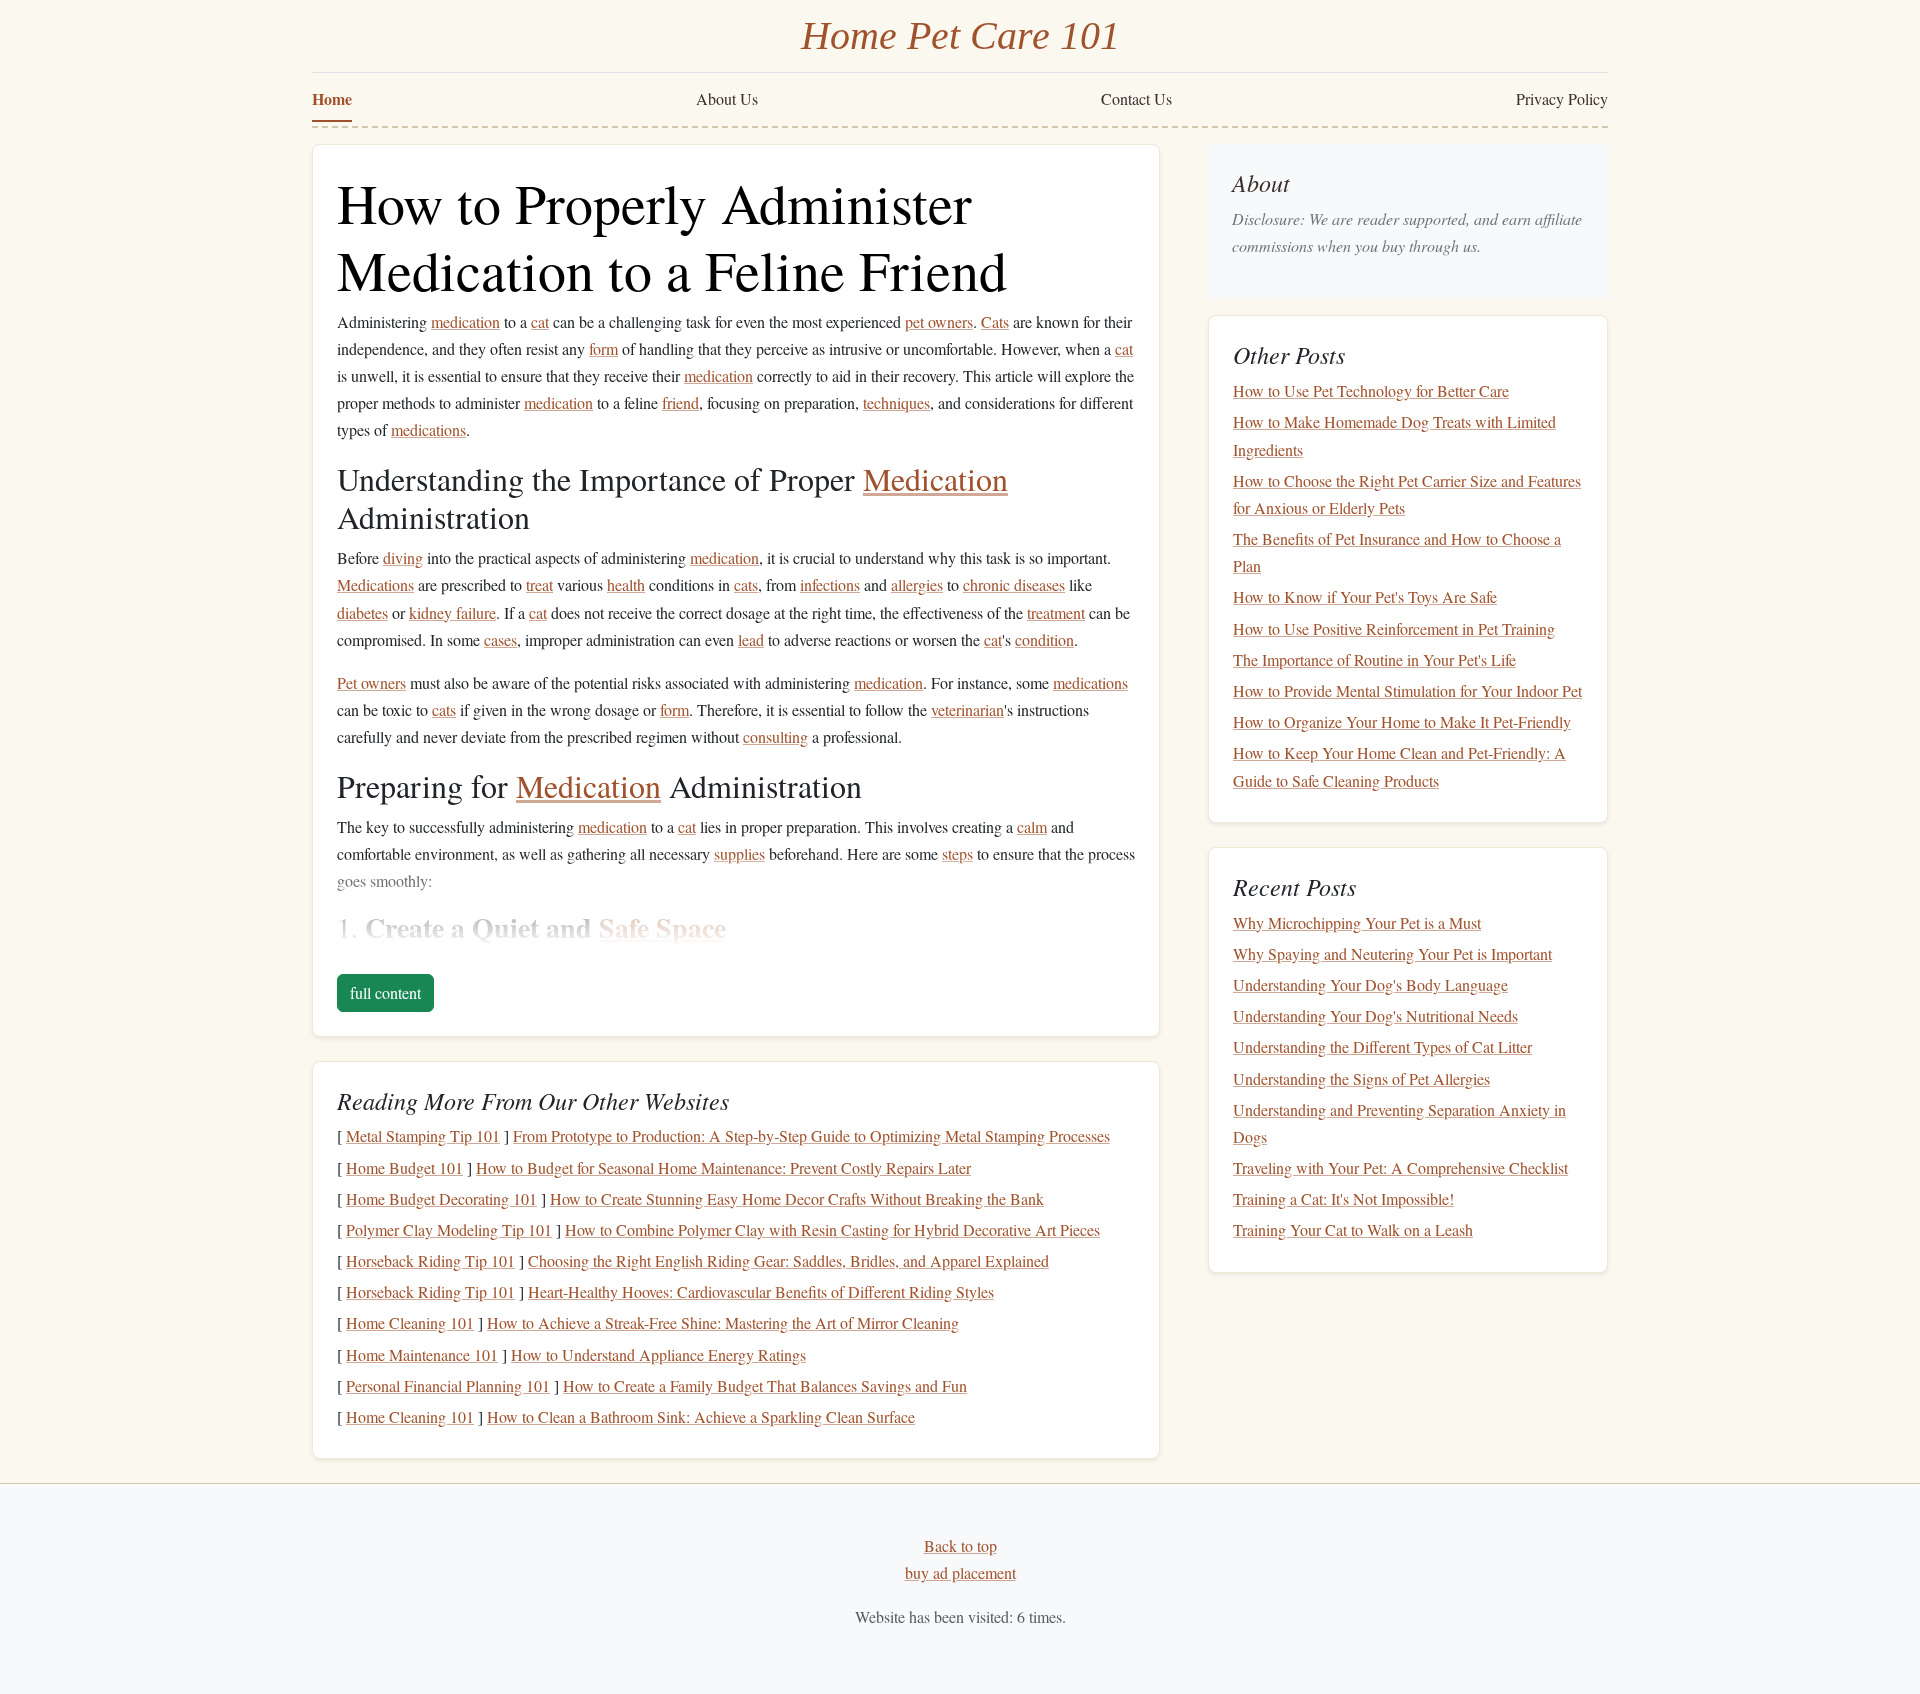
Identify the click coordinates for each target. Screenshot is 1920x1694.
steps (957, 853)
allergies (917, 584)
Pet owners (371, 682)
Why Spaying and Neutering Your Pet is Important (1392, 953)
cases (500, 639)
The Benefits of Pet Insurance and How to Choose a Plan (1397, 552)
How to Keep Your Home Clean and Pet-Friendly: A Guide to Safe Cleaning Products (1399, 766)
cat (540, 321)
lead (751, 639)
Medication (935, 478)
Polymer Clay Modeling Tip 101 (449, 1229)
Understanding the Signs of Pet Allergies (1361, 1078)
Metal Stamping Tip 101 (423, 1135)
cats (746, 584)
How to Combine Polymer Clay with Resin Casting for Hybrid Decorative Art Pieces (832, 1229)
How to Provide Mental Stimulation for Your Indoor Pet (1407, 690)
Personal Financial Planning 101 (448, 1385)
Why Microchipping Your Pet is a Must (1357, 922)
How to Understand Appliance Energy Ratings (658, 1354)
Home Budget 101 (404, 1167)
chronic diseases (1014, 584)
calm (1032, 826)
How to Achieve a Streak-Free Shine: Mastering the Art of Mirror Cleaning (723, 1322)
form (603, 348)
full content (385, 992)
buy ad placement (960, 1572)
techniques (896, 402)
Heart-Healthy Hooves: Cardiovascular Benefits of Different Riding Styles (761, 1291)
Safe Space (662, 927)
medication (465, 321)
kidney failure (452, 612)
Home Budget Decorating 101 (441, 1198)
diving (403, 557)
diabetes (362, 612)
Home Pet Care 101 (960, 35)
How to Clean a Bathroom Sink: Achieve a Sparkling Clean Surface (701, 1416)
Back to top (960, 1545)
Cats (995, 321)
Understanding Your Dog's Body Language (1370, 984)
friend (680, 402)
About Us (727, 98)
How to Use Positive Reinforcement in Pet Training (1394, 628)
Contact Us (1136, 98)
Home (332, 98)
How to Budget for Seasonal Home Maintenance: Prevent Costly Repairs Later (723, 1167)
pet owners (939, 321)
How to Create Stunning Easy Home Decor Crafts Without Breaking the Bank (797, 1198)
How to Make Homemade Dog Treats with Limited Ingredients (1394, 435)
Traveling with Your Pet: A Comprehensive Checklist (1400, 1167)
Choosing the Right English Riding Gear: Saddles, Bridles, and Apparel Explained (788, 1260)
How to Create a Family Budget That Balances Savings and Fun (765, 1385)
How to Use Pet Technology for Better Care (1371, 390)
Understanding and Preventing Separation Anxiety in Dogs (1399, 1123)
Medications (375, 584)
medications (428, 429)
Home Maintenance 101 (422, 1354)
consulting (775, 736)
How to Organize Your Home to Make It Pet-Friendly (1402, 721)
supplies (739, 853)
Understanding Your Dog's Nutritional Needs (1375, 1015)
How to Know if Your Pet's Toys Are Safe (1365, 596)
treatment (1056, 612)
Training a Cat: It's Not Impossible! (1343, 1198)
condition (1044, 639)
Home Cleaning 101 (410, 1322)
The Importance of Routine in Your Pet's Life (1374, 659)
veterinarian (967, 709)
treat (539, 584)
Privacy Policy (1562, 98)
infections (830, 584)
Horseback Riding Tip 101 (430, 1260)
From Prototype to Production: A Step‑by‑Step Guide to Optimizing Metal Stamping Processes (811, 1135)
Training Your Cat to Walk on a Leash (1353, 1229)
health (626, 584)
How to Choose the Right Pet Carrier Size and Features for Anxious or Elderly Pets (1407, 494)
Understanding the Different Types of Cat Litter (1382, 1046)
